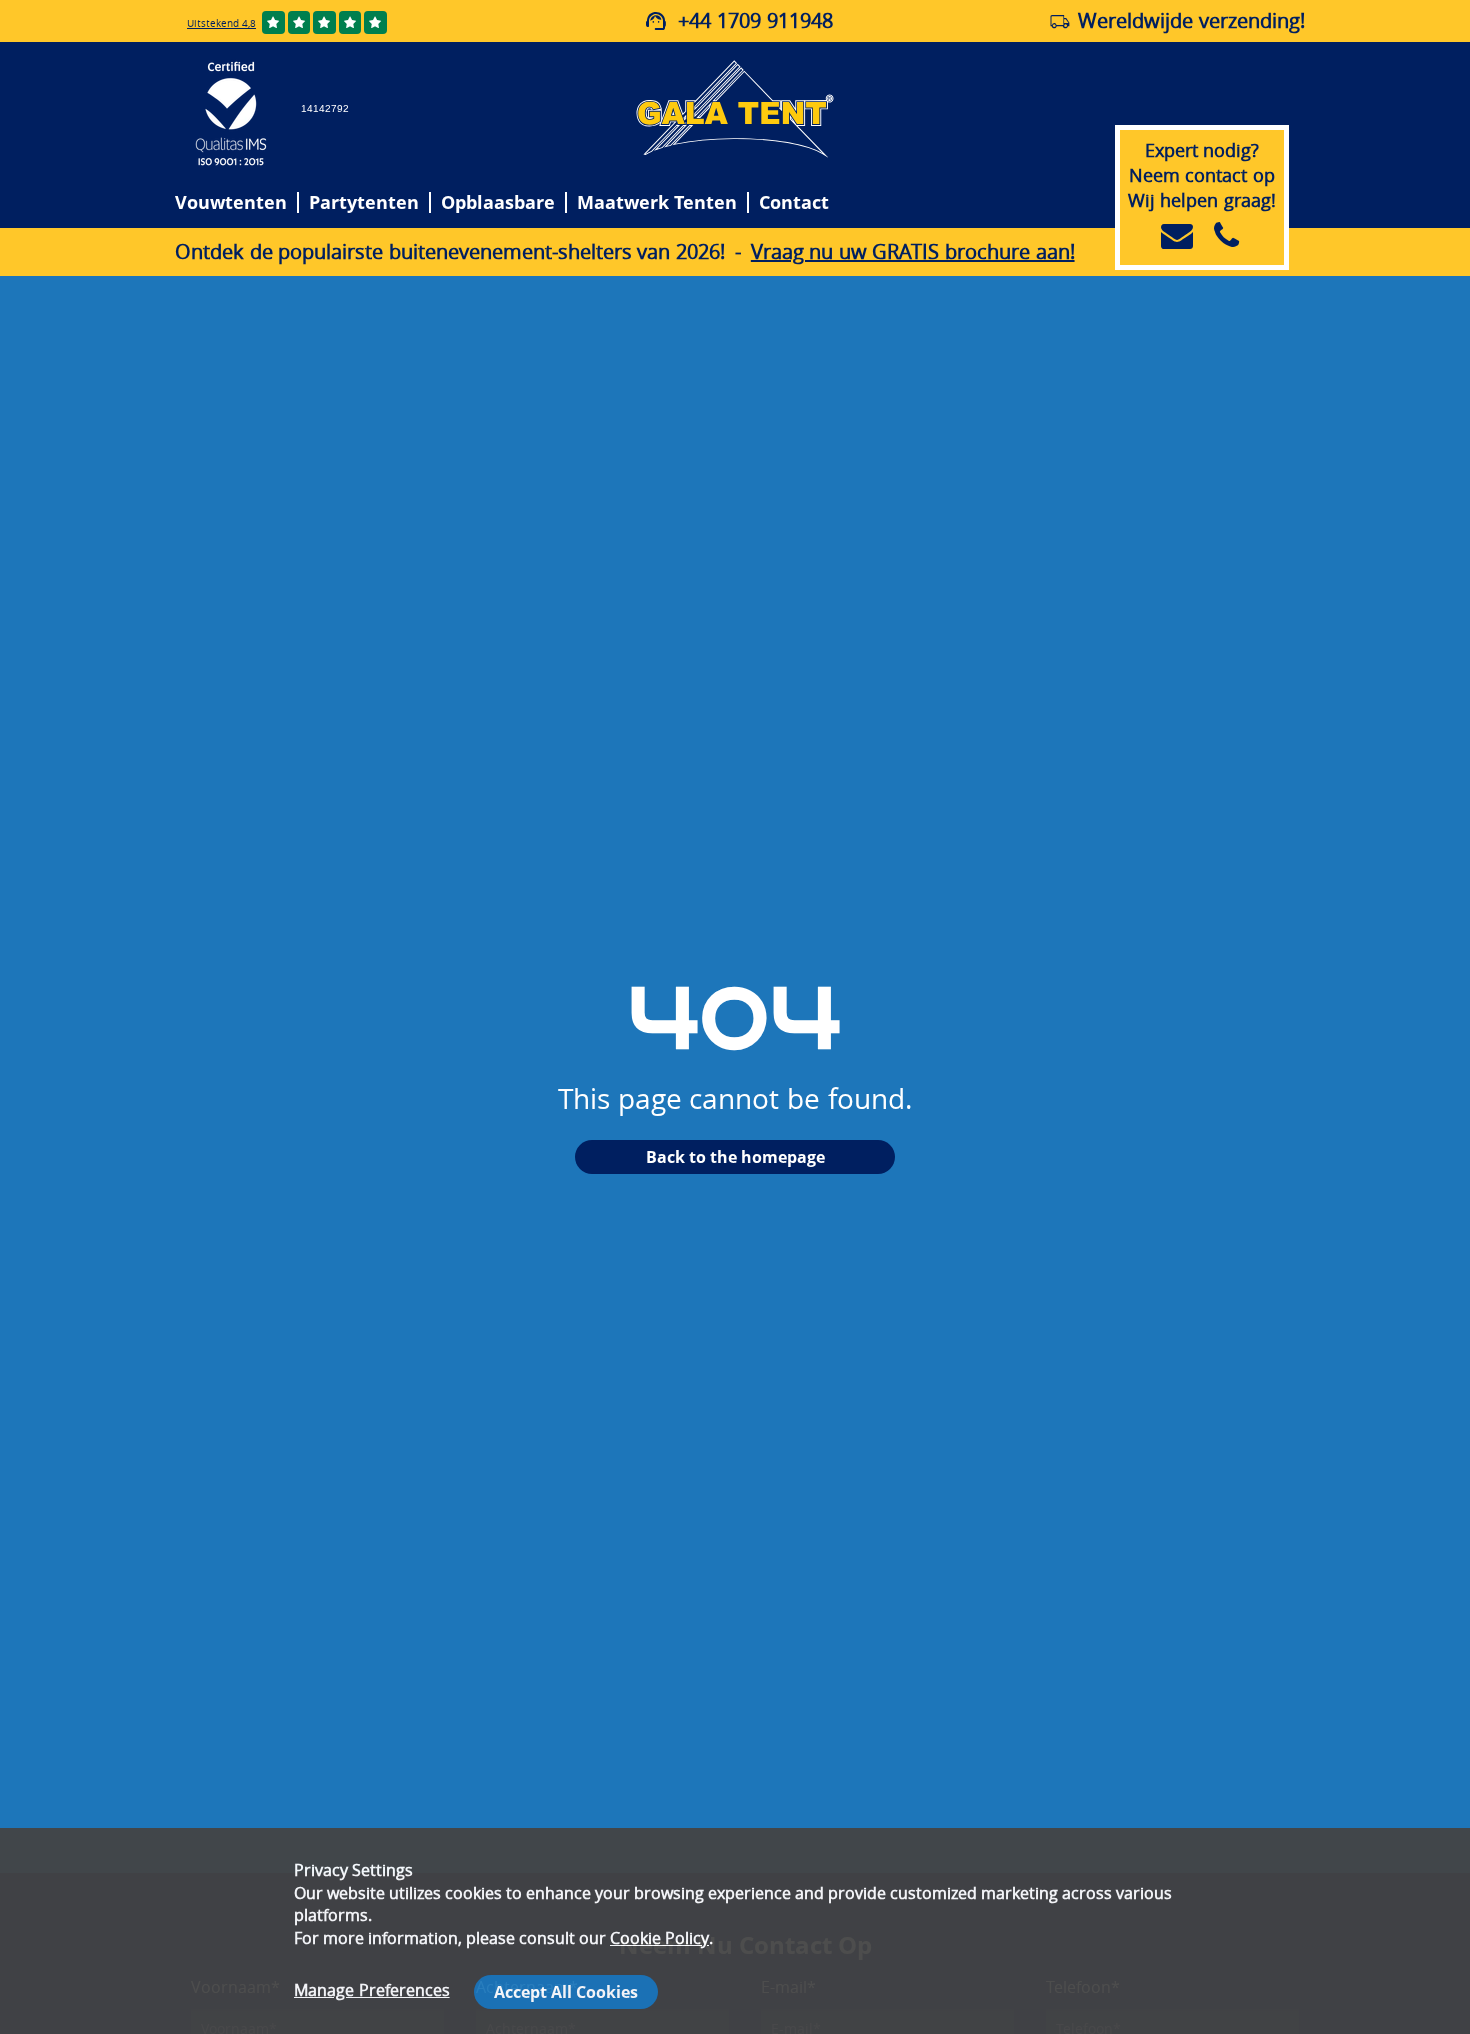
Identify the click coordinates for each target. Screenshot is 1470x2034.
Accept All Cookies (566, 1992)
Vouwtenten (231, 203)
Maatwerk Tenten (657, 203)
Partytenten (364, 203)
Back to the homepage (735, 1157)
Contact (794, 203)
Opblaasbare (498, 203)
